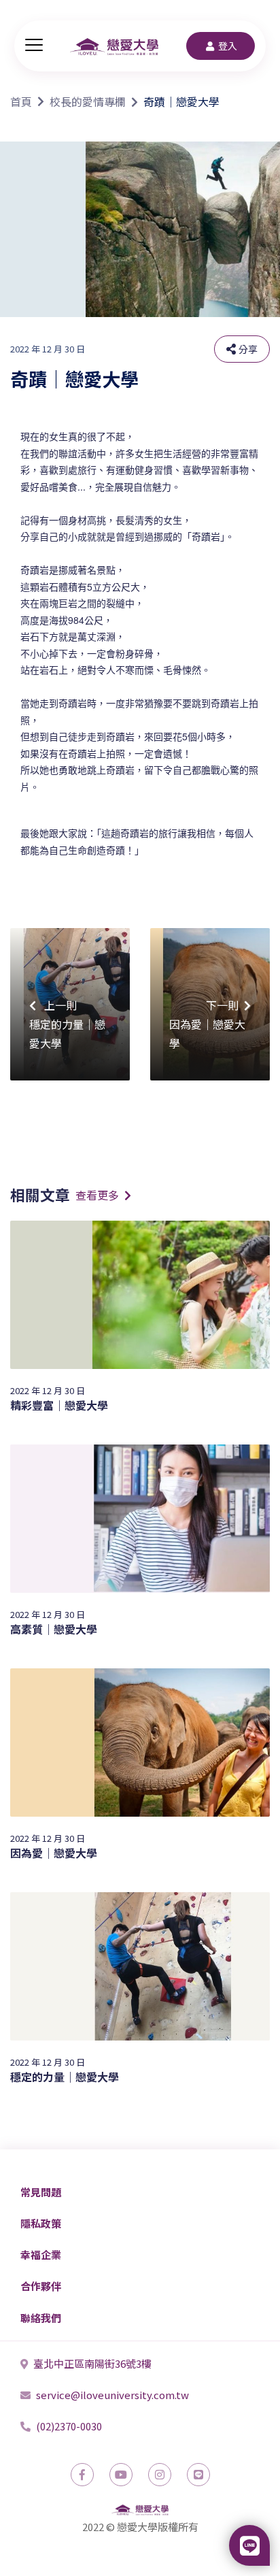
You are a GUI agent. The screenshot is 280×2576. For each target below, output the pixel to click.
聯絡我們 (41, 2318)
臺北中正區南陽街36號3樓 (92, 2363)
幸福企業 (41, 2255)
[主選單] (34, 46)
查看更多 (97, 1195)
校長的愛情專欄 (88, 101)
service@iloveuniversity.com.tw (112, 2395)
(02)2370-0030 (69, 2426)
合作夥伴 (41, 2286)
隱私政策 (41, 2223)
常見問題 (41, 2192)
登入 (228, 46)
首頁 (21, 101)
